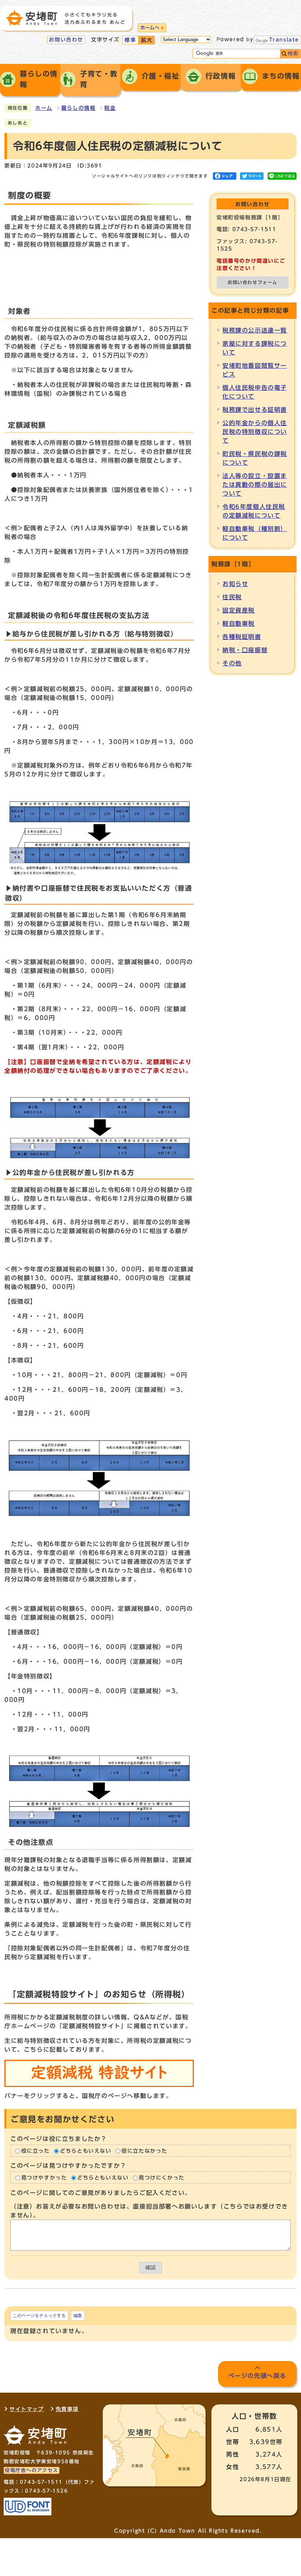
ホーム (44, 108)
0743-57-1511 (41, 2482)
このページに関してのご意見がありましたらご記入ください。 (101, 2193)
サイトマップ (27, 2409)
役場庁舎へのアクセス (32, 2470)
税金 (110, 108)
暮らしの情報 (79, 108)
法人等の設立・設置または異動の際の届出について (255, 485)
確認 (150, 2268)
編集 (78, 2315)
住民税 (232, 597)
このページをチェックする (39, 2315)
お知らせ (235, 584)
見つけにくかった (162, 2178)
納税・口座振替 (245, 650)
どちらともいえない (86, 2151)
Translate (284, 40)
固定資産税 (239, 610)
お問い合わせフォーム (253, 282)
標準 (130, 40)
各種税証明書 (242, 637)
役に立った (36, 2151)
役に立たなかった (144, 2151)
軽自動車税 (239, 624)
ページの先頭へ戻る (257, 2376)
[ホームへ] (65, 18)
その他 (232, 663)
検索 (293, 53)
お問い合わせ (66, 40)
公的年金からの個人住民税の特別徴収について (255, 432)
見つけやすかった (44, 2178)
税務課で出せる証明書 (255, 410)
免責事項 (67, 2409)
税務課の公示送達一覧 (255, 330)
